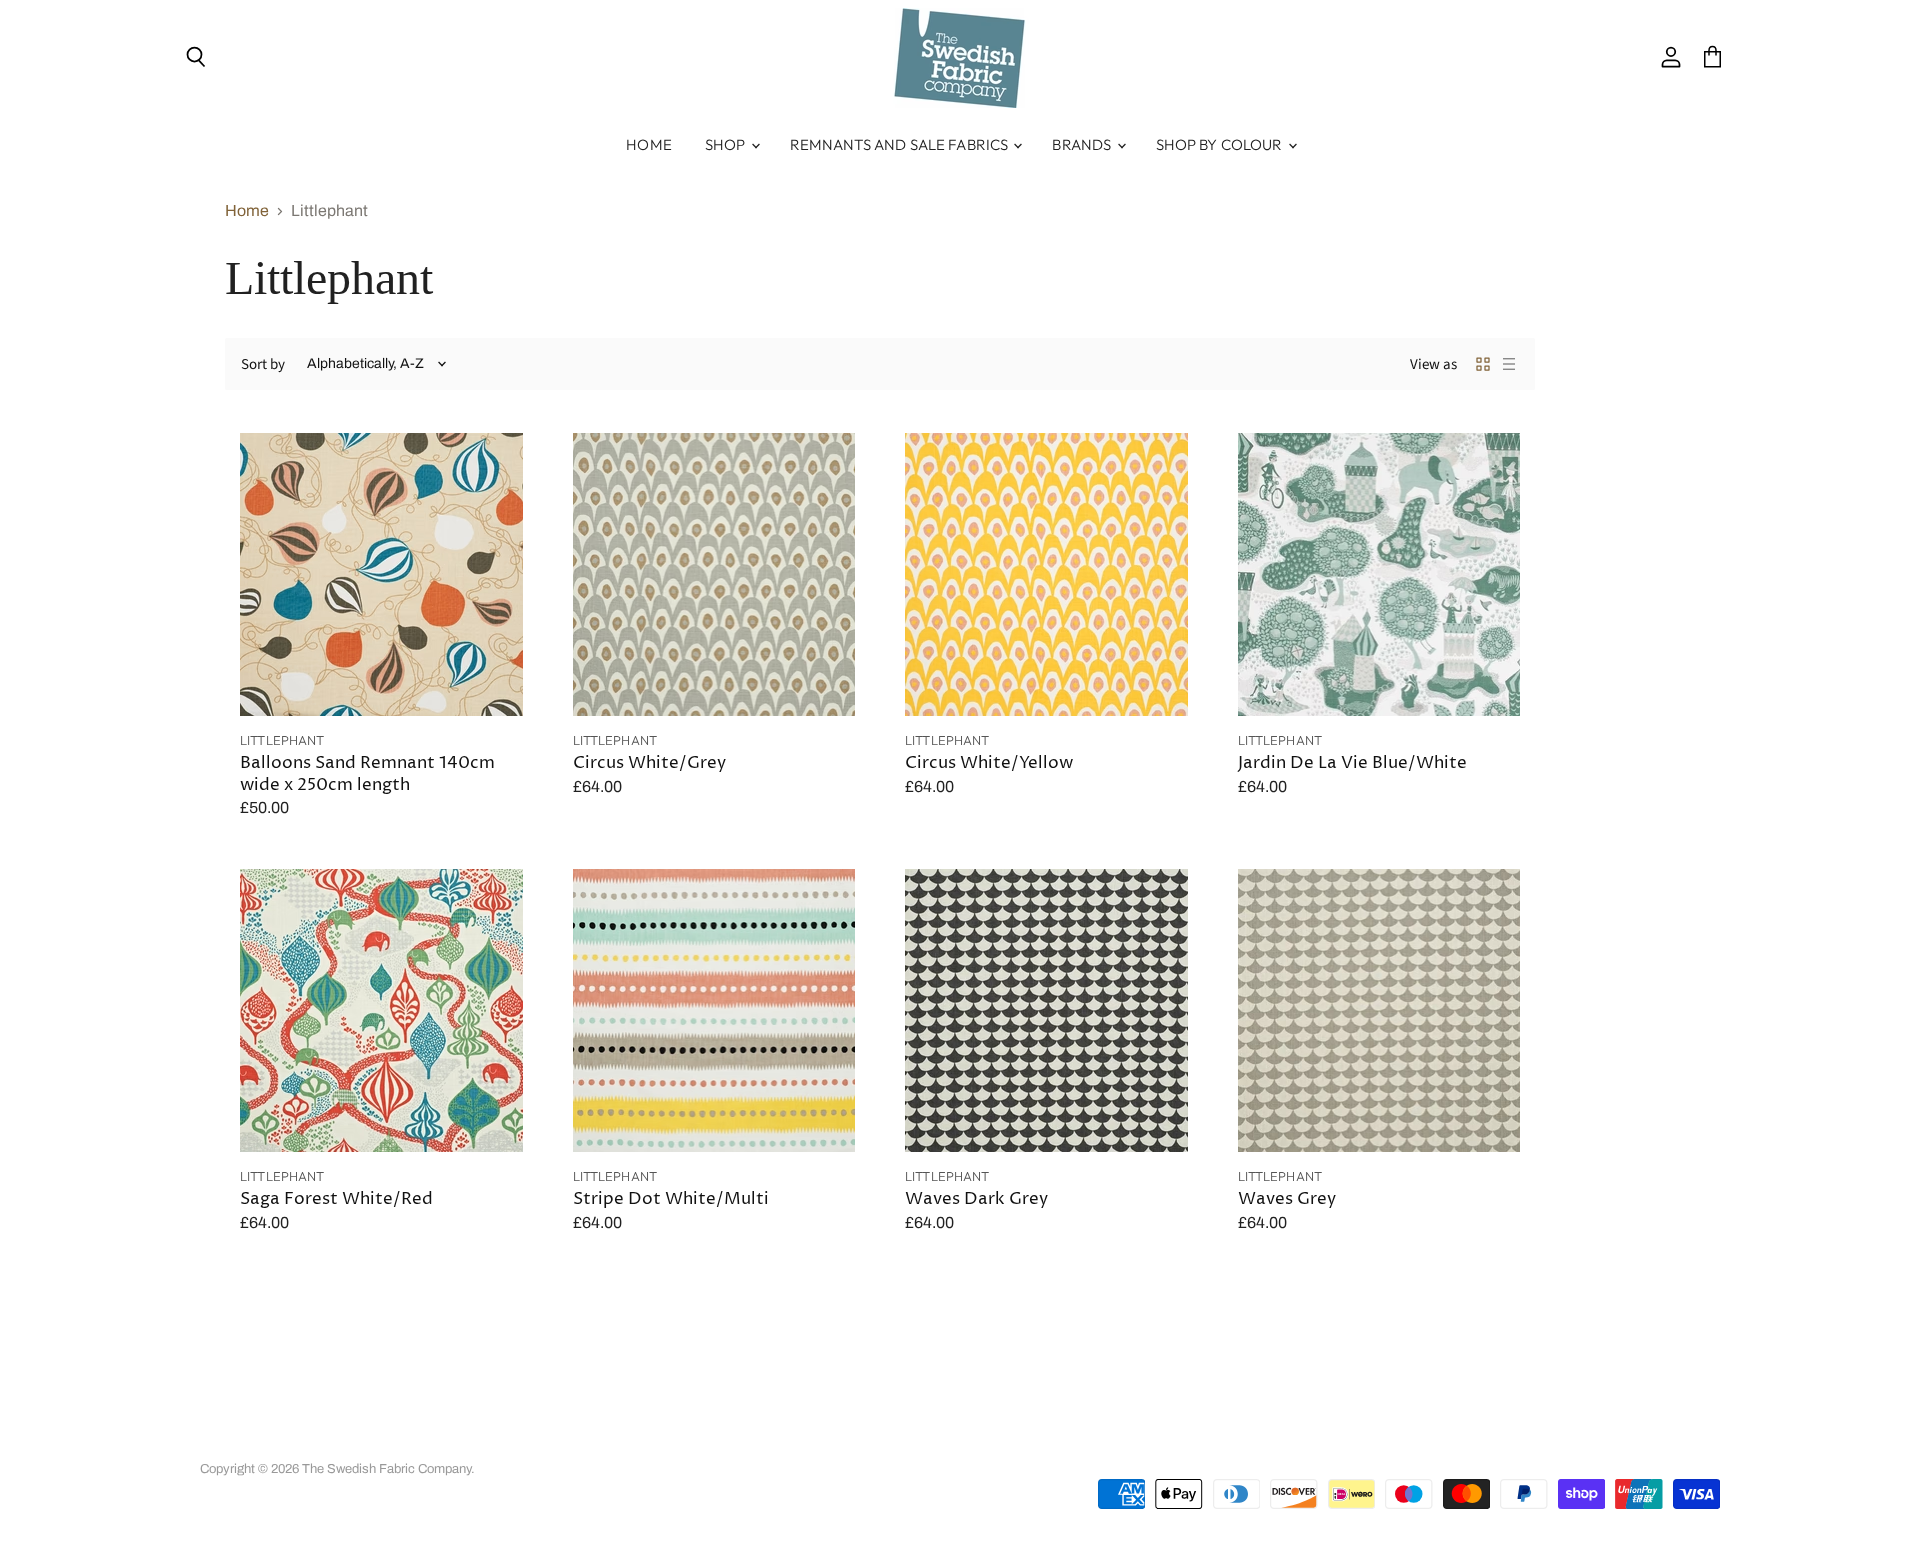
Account (287, 1442)
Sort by (263, 364)
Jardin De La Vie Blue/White (1352, 763)
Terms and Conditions (471, 1442)
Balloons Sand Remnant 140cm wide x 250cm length (367, 774)
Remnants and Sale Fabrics (901, 144)
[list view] (1509, 364)
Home (649, 144)
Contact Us (726, 1442)
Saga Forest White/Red (336, 1199)
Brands (1083, 144)
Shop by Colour (1221, 144)
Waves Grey (1287, 1199)
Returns (577, 1442)
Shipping (647, 1442)
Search (220, 1442)
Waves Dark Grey (976, 1199)
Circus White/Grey (649, 763)
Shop (727, 144)
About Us (360, 1442)
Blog (794, 1442)
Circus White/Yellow (989, 763)
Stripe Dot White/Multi (671, 1199)
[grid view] (1483, 364)
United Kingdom (1596, 1449)
